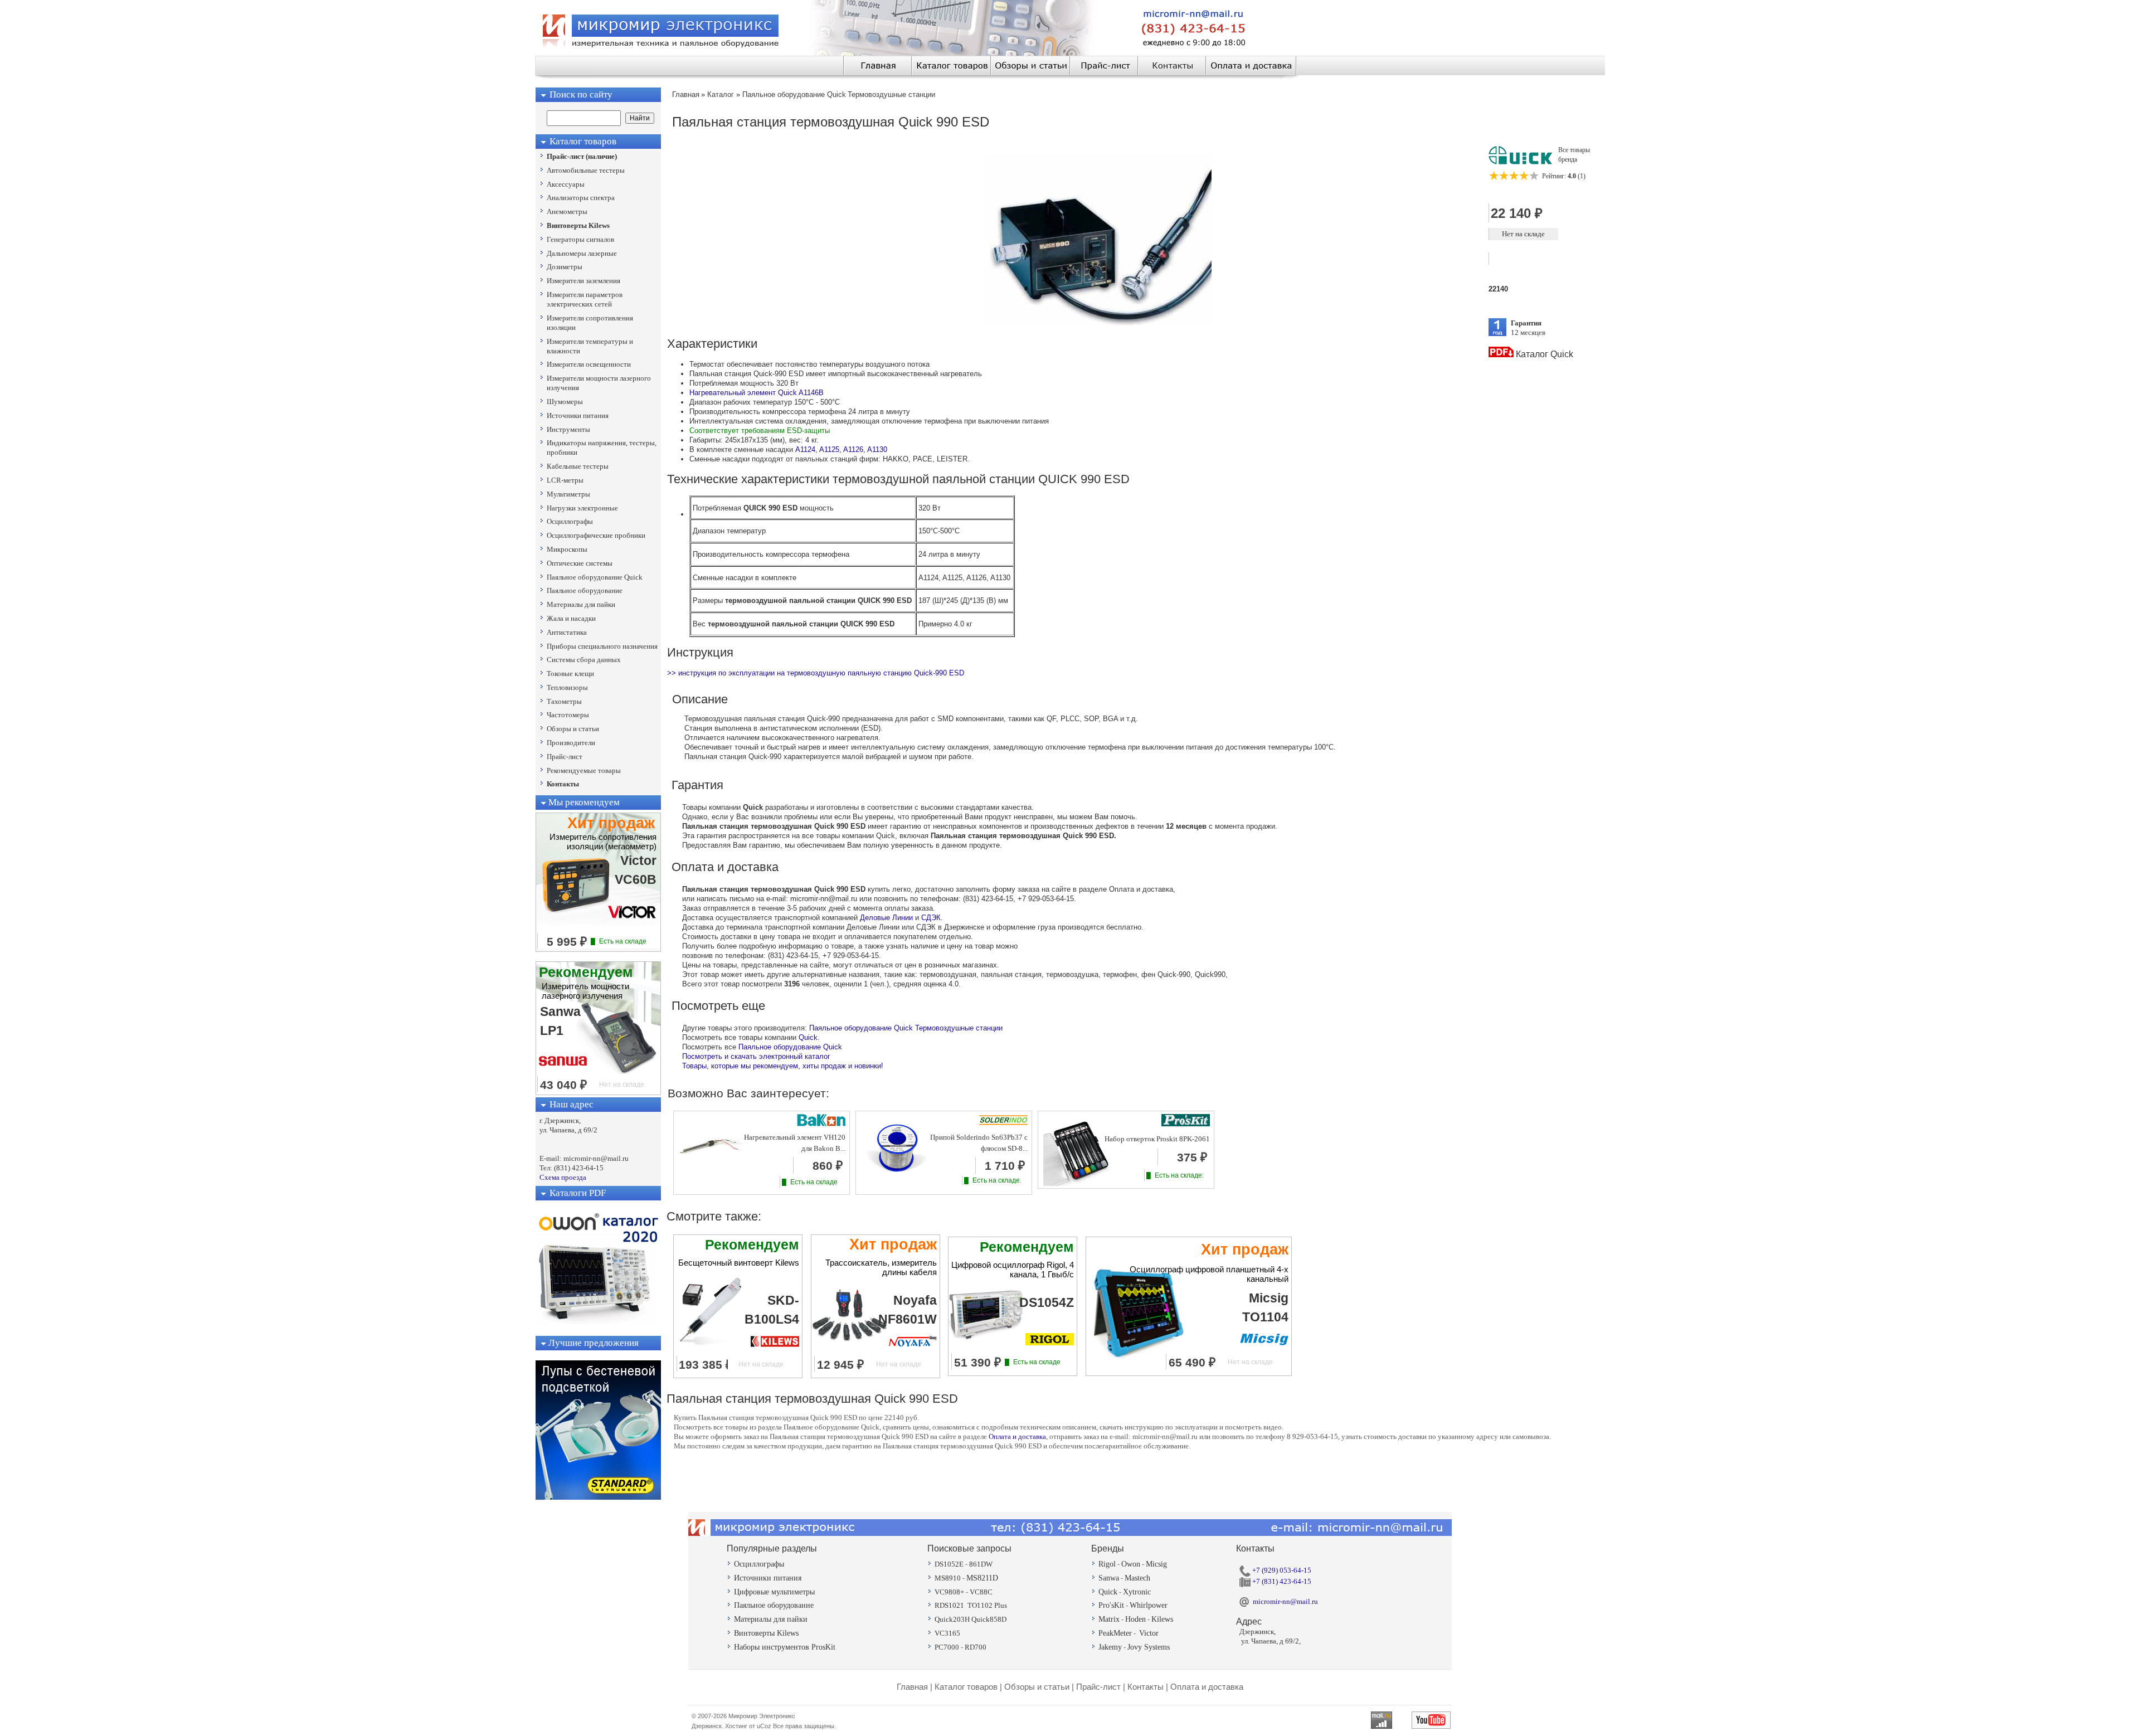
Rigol (1107, 1564)
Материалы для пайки (771, 1619)
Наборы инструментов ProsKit (785, 1647)
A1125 (829, 449)
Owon (1131, 1564)
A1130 (877, 449)
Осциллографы (759, 1564)
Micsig (1156, 1564)
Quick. (809, 1037)
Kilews (1162, 1619)
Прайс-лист (1098, 1687)
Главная (912, 1687)
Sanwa (1109, 1578)
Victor (1149, 1633)
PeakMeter (1115, 1633)
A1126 (853, 449)
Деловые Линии (886, 918)
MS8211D (982, 1578)
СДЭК (931, 918)
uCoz (764, 1726)
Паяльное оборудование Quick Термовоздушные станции (906, 1028)
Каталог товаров (966, 1687)
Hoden (1135, 1619)
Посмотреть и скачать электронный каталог (756, 1056)
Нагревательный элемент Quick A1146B (757, 393)
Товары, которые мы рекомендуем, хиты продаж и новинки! (783, 1066)
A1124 (805, 449)
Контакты (1146, 1687)
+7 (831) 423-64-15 (1281, 1581)
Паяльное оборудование (774, 1605)
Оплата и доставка (1017, 1436)
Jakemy (1110, 1647)
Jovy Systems (1149, 1647)
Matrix (1109, 1619)
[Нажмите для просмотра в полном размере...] (1100, 323)
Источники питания (768, 1578)
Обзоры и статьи (1037, 1687)
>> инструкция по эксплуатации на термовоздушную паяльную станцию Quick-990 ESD (816, 673)
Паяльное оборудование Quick (790, 1047)
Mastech (1137, 1578)
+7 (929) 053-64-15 (1281, 1570)
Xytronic (1137, 1592)
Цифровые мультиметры (774, 1592)
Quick (1108, 1592)
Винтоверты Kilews (766, 1633)
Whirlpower (1149, 1605)
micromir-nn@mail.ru (1285, 1601)
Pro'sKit (1111, 1605)
